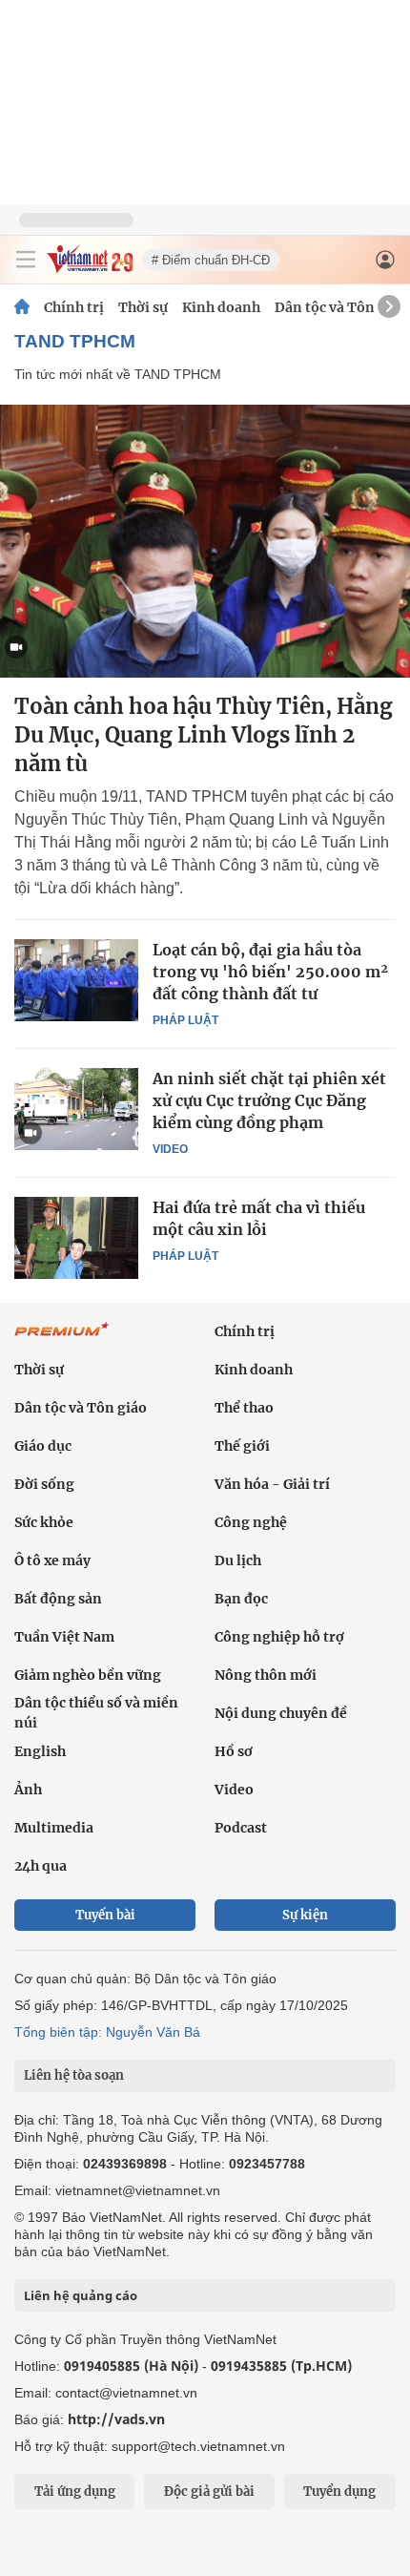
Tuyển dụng (339, 2492)
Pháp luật (185, 1020)
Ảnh (28, 1790)
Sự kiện (305, 1915)
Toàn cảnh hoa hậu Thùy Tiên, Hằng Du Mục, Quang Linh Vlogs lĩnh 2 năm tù (204, 735)
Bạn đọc (241, 1599)
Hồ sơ (234, 1751)
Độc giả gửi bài (209, 2492)
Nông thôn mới (266, 1675)
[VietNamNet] (22, 307)
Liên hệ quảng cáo (81, 2295)
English (40, 1751)
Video (170, 1149)
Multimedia (54, 1828)
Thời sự (143, 307)
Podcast (241, 1828)
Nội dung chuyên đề (281, 1713)
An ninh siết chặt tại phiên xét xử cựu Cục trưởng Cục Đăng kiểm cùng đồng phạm (269, 1100)
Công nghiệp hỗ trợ (279, 1637)
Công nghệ (251, 1522)
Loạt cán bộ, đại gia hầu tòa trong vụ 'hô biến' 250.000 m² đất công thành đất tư (270, 972)
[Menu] (26, 260)
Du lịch (238, 1560)
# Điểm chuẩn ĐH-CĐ (211, 260)
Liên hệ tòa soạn (74, 2075)
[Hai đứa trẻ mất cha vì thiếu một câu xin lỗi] (76, 1238)
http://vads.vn (116, 2419)
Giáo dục (43, 1446)
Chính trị (74, 307)
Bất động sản (58, 1599)
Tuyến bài (105, 1915)
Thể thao (244, 1408)
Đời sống (44, 1484)
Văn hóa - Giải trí (272, 1484)
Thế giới (242, 1446)
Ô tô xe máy (52, 1560)
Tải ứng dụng (75, 2492)
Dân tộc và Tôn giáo (341, 307)
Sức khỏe (44, 1522)
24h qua (41, 1866)
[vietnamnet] (90, 268)
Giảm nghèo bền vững (88, 1675)
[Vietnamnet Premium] (62, 1339)
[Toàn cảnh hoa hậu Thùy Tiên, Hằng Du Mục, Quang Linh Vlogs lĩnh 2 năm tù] (205, 541)
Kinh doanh (221, 307)
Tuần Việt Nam (64, 1637)
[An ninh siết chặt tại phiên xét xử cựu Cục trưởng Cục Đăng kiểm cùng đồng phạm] (76, 1109)
